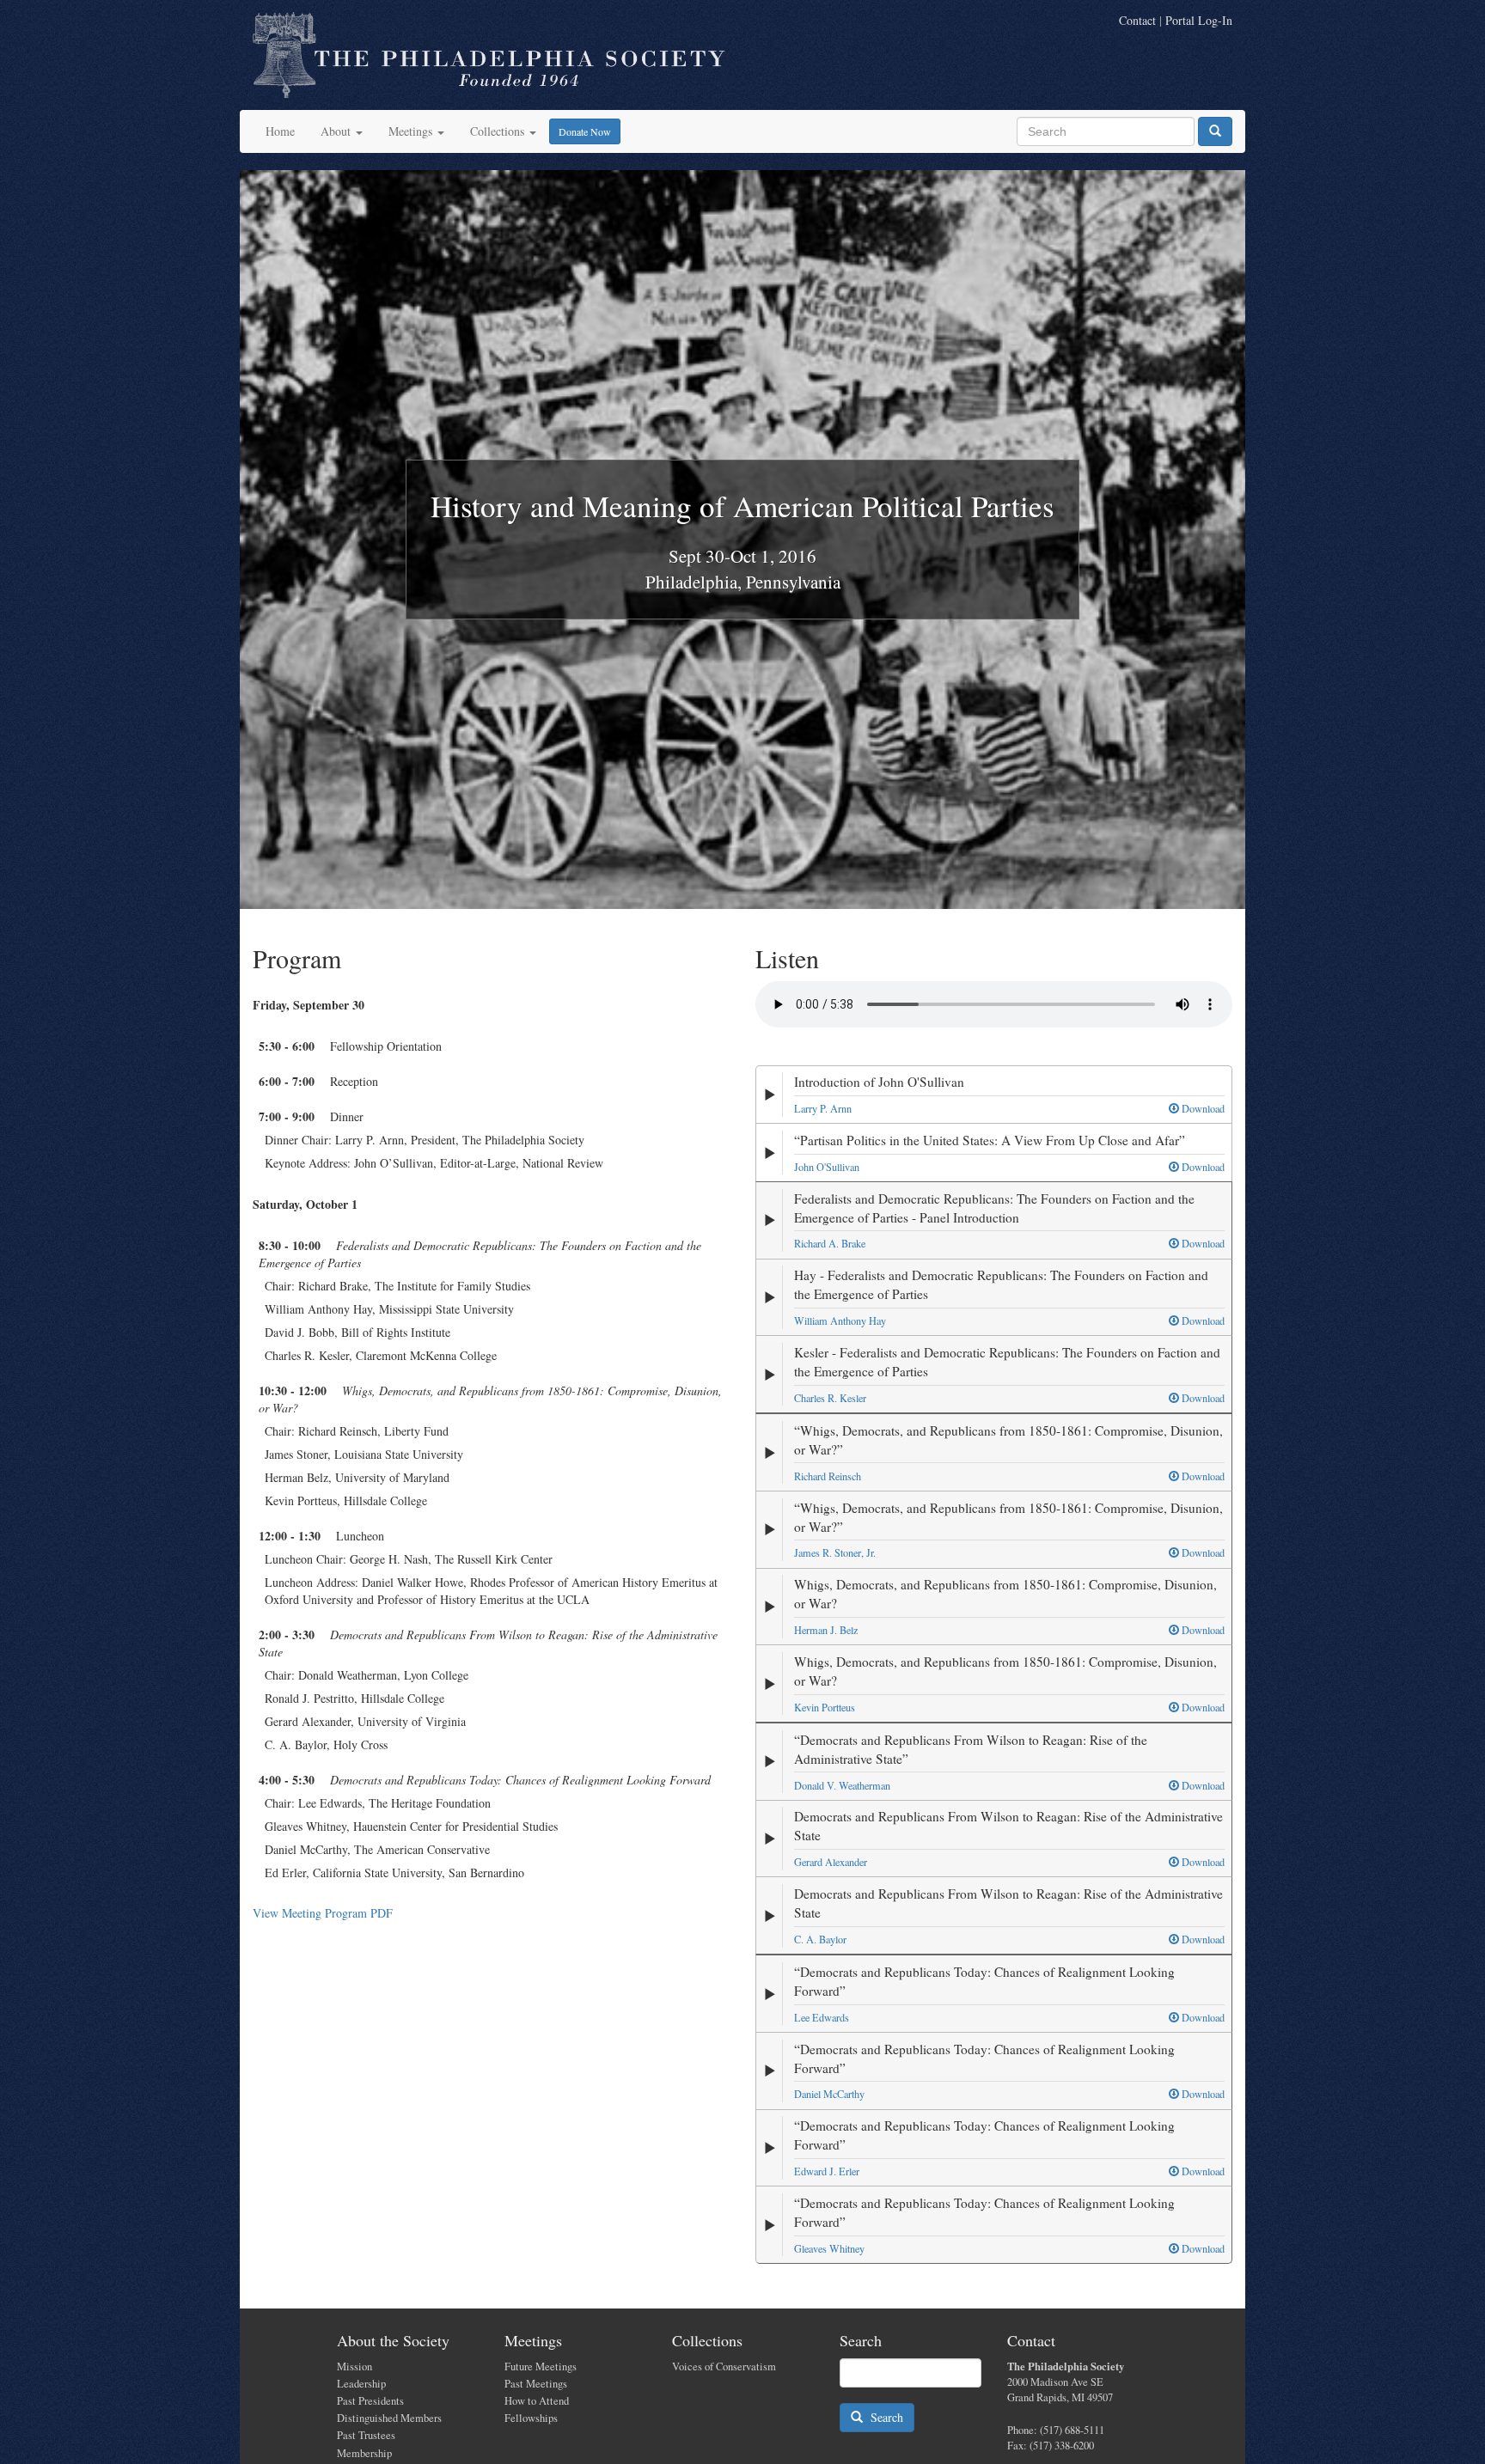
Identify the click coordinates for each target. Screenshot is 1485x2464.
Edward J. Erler (827, 2171)
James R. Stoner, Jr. (835, 1552)
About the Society (393, 2340)
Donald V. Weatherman (842, 1785)
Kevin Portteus (825, 1707)
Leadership (361, 2384)
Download (1202, 1108)
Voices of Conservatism (724, 2366)
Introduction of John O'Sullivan (879, 1082)
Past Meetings (536, 2384)
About (337, 131)
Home (280, 131)
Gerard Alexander (831, 1862)
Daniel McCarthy (829, 2094)
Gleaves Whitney (829, 2248)
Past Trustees (366, 2435)
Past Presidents (370, 2401)
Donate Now (585, 131)
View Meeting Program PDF (323, 1913)
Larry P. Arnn (823, 1108)
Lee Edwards (822, 2017)
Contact (1137, 20)
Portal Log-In (1199, 20)
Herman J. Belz (826, 1630)
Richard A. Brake (830, 1243)
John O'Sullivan (827, 1167)
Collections (499, 131)
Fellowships (531, 2418)
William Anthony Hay (840, 1320)
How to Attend (537, 2401)
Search (883, 2417)
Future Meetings (541, 2366)
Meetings (412, 131)
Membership (364, 2453)
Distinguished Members (389, 2418)
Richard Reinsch (828, 1476)
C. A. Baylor (820, 1939)
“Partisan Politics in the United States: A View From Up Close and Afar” (990, 1140)
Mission (354, 2366)
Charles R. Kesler (830, 1398)
